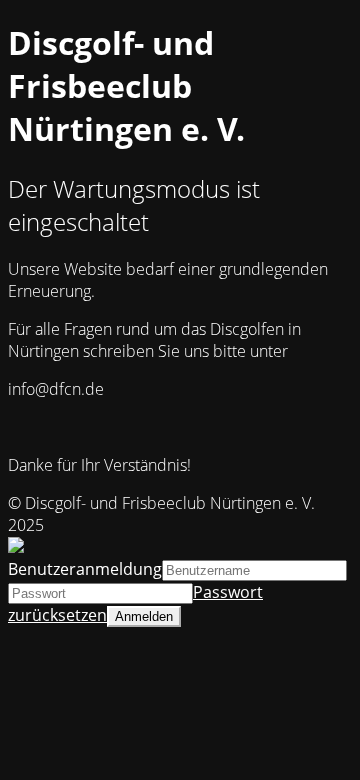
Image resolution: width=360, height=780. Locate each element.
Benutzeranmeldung (85, 569)
